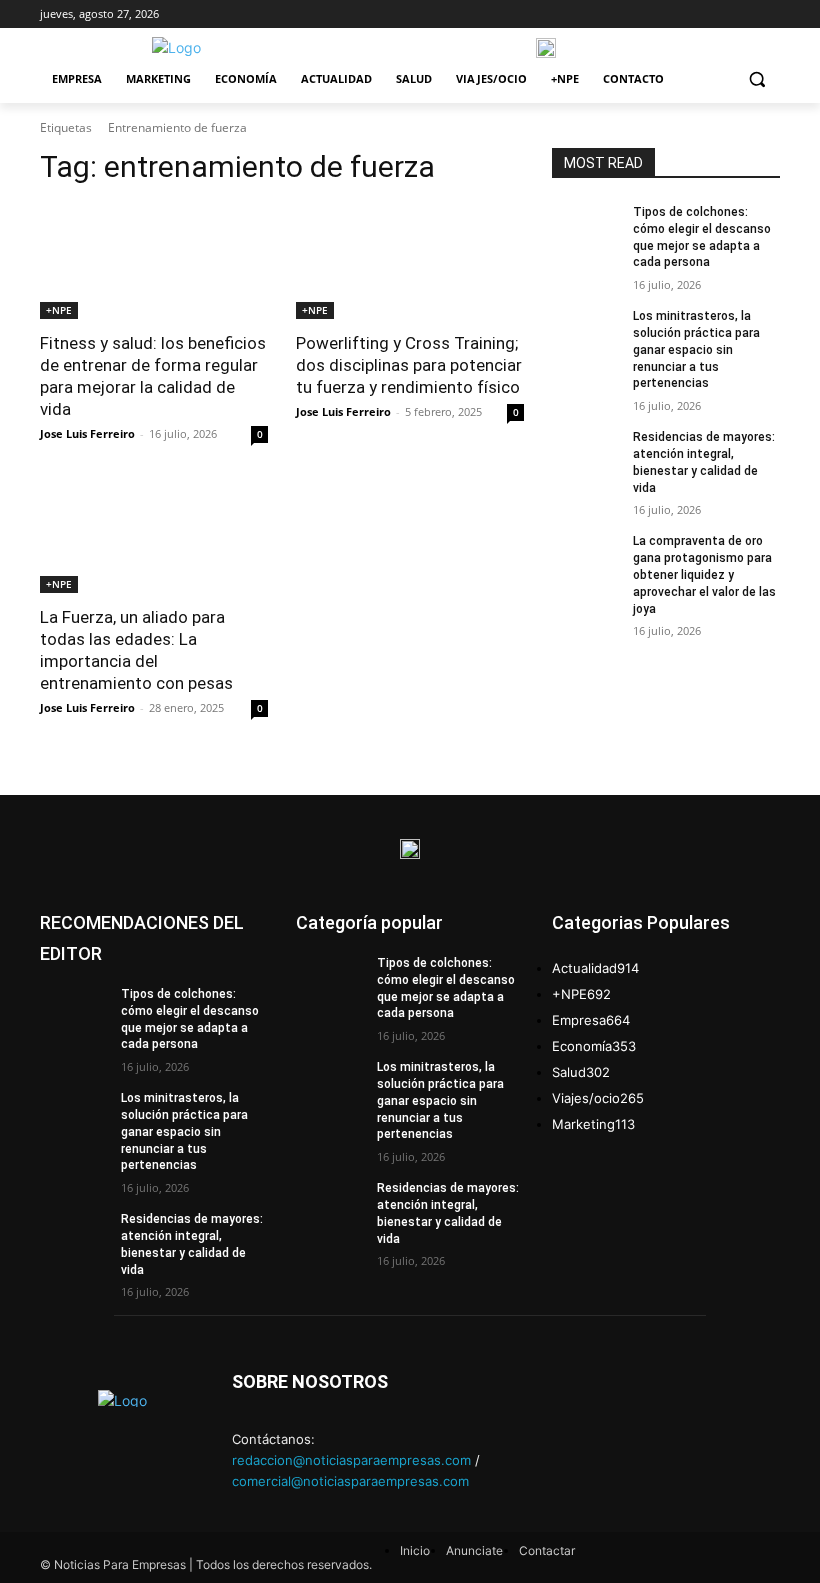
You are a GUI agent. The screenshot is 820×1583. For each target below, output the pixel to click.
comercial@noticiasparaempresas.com (350, 1481)
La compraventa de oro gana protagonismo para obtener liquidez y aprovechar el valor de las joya (704, 574)
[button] (756, 79)
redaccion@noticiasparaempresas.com (351, 1460)
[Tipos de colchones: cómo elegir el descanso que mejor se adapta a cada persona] (586, 228)
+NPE (59, 310)
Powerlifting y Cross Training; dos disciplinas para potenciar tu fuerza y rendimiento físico (409, 365)
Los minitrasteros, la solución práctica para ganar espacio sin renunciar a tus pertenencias (696, 349)
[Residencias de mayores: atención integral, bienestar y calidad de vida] (586, 453)
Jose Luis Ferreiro (87, 433)
